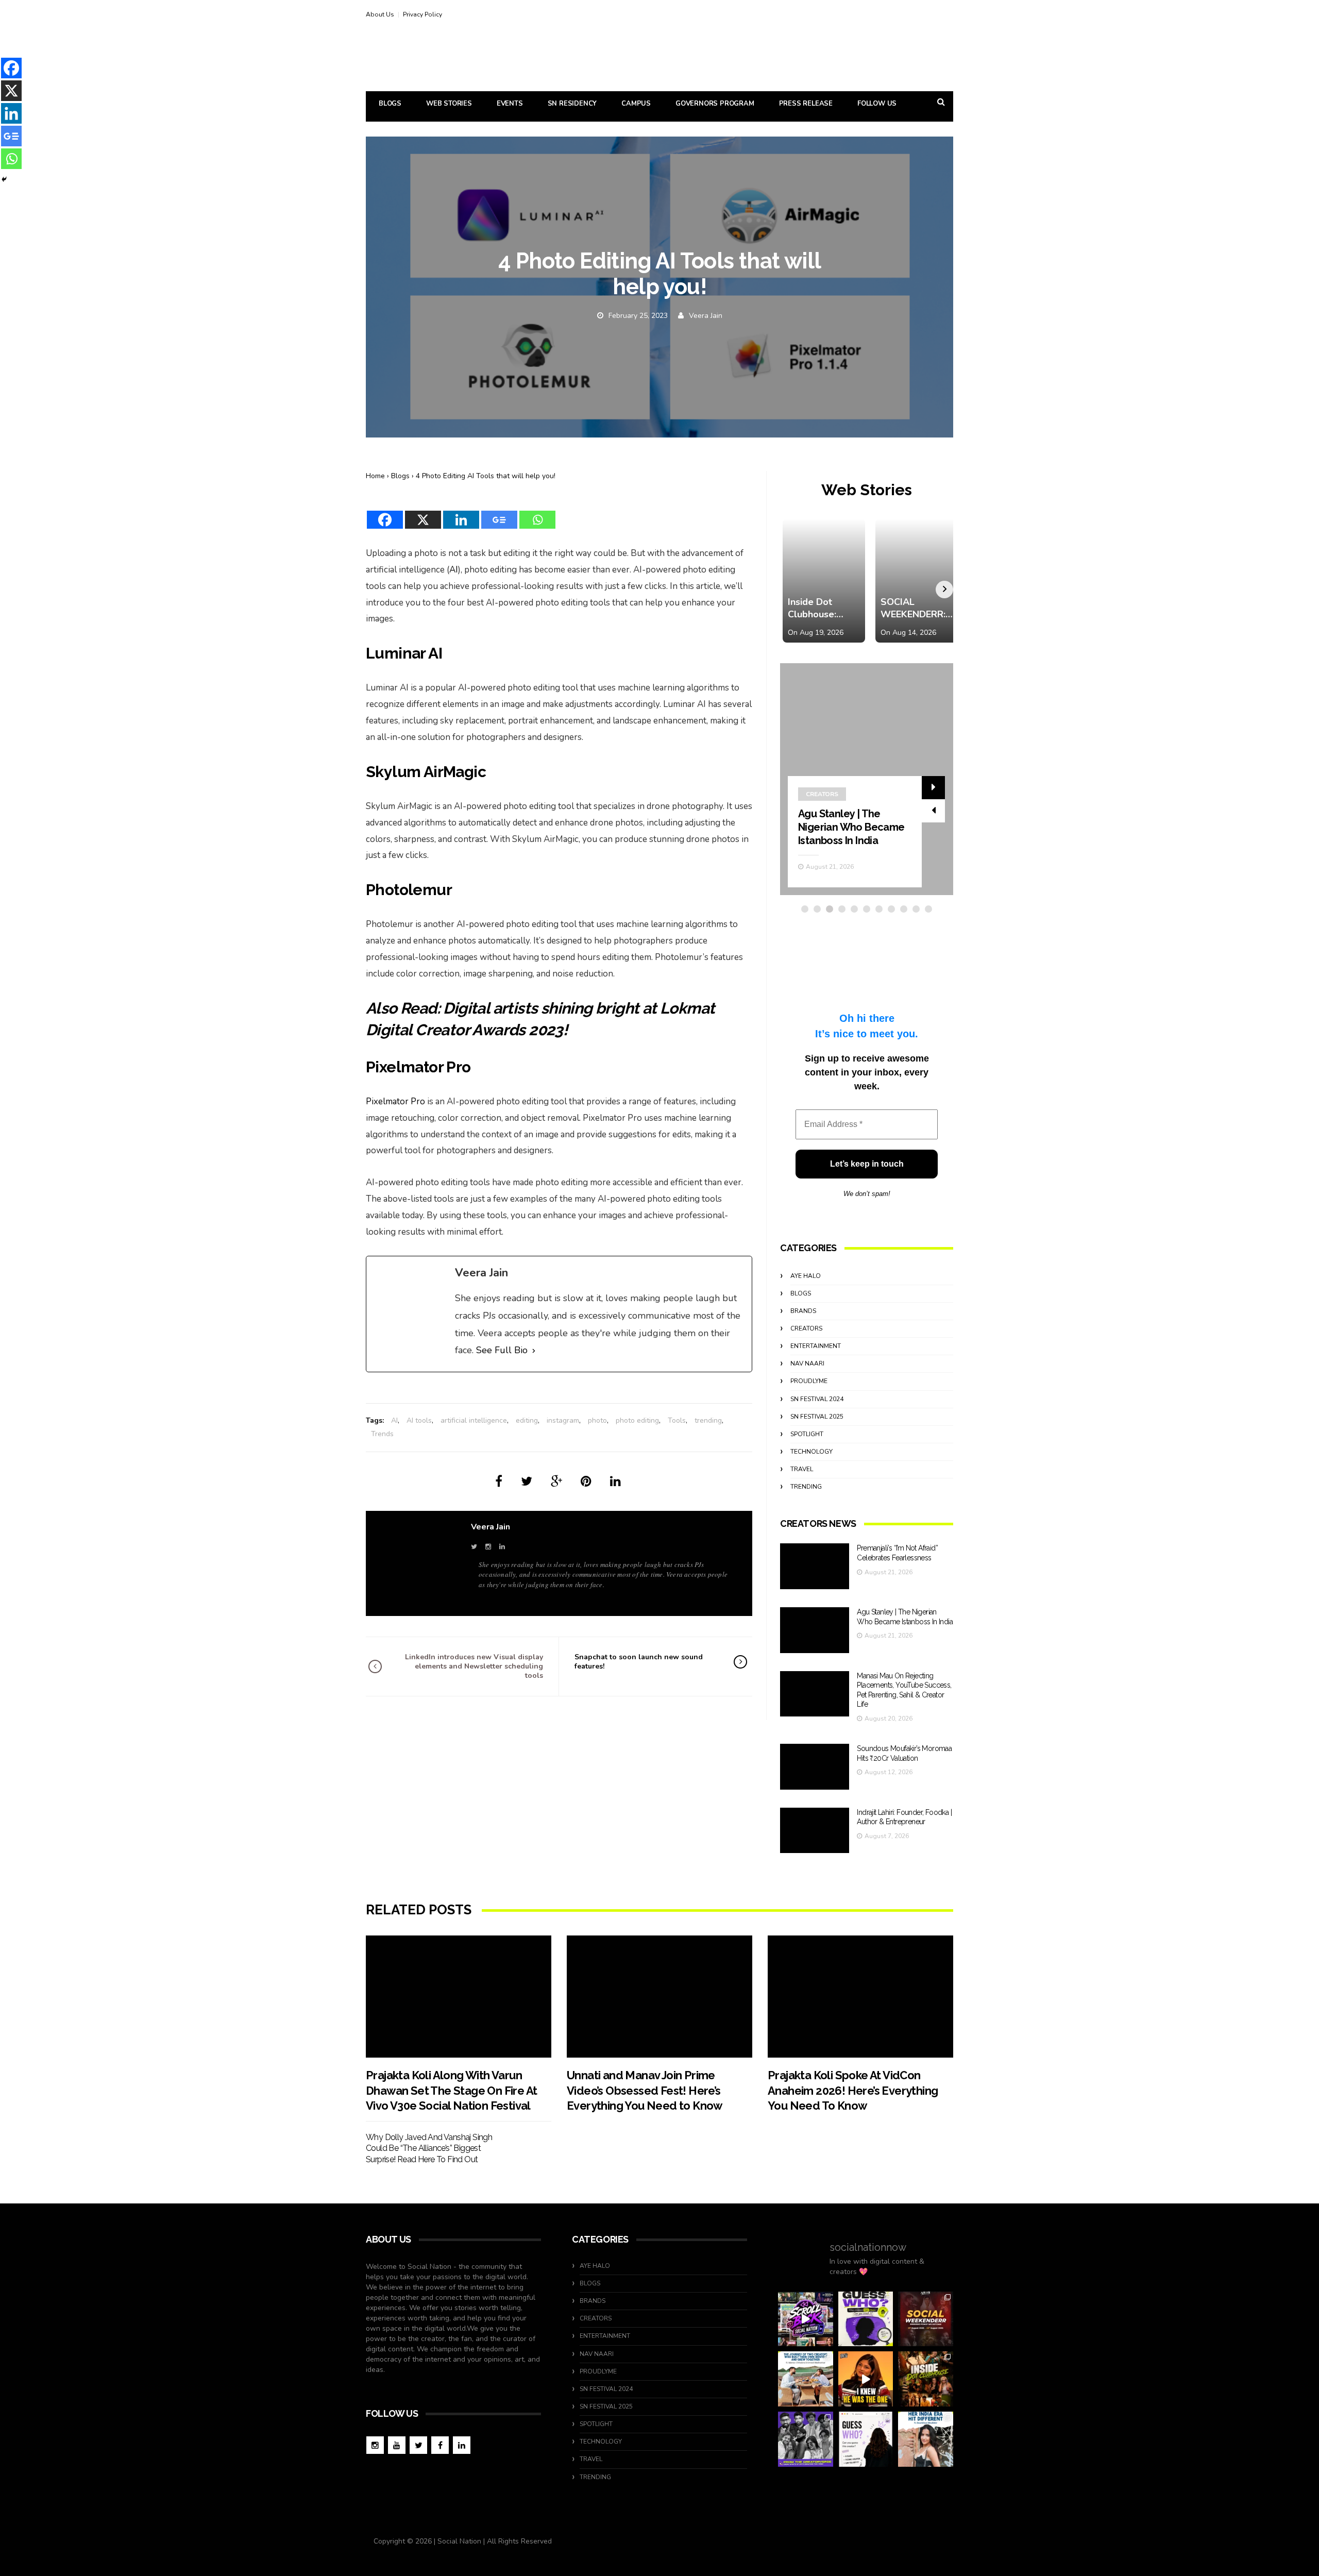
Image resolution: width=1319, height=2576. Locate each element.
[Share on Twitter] (527, 1481)
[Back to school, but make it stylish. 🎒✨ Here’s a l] (926, 2379)
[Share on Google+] (556, 1481)
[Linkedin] (461, 513)
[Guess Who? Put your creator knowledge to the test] (866, 2439)
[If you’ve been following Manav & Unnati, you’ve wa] (806, 2379)
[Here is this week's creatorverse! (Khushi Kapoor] (806, 2439)
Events (510, 104)
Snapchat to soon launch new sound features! (639, 1662)
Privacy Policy (422, 14)
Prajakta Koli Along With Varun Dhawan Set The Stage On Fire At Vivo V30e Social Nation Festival (451, 2090)
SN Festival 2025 (817, 1417)
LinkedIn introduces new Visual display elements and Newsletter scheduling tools (474, 1666)
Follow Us (877, 104)
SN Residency (572, 104)
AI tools (419, 1420)
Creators (822, 794)
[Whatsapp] (537, 513)
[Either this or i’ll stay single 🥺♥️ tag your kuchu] (866, 2379)
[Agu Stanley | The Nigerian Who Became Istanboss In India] (815, 1630)
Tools (677, 1420)
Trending (806, 1487)
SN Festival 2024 (817, 1399)
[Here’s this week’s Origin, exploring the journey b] (926, 2439)
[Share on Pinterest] (586, 1481)
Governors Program (715, 104)
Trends (382, 1434)
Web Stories (449, 104)
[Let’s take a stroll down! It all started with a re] (806, 2319)
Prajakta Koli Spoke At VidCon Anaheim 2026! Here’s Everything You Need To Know (853, 2090)
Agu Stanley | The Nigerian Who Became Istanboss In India (851, 827)
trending (708, 1420)
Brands (803, 1311)
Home (375, 476)
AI (454, 570)
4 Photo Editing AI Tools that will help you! (486, 476)
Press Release (806, 104)
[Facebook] (385, 513)
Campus (636, 104)
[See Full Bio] (534, 1351)
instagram (563, 1420)
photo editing (637, 1420)
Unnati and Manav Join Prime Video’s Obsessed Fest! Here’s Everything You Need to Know (645, 2090)
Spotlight (807, 1434)
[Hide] (4, 179)
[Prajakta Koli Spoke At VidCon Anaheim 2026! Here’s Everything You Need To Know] (860, 1997)
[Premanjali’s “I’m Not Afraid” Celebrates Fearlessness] (815, 1566)
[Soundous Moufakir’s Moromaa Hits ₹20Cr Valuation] (815, 1767)
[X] (423, 513)
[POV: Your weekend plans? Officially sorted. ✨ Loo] (926, 2319)
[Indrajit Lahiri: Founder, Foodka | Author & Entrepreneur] (815, 1831)
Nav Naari (807, 1363)
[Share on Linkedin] (615, 1481)
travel (802, 1469)
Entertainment (816, 1346)
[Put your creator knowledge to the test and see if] (866, 2319)
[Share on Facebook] (499, 1481)
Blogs (390, 104)
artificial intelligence (474, 1420)
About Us (380, 14)
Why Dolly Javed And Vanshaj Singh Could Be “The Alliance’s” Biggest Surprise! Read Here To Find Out (429, 2148)
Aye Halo (806, 1276)
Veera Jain (706, 316)
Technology (811, 1452)
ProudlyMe (809, 1381)
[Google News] (499, 513)
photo (597, 1420)
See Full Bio (502, 1350)
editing (527, 1420)
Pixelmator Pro (395, 1101)
